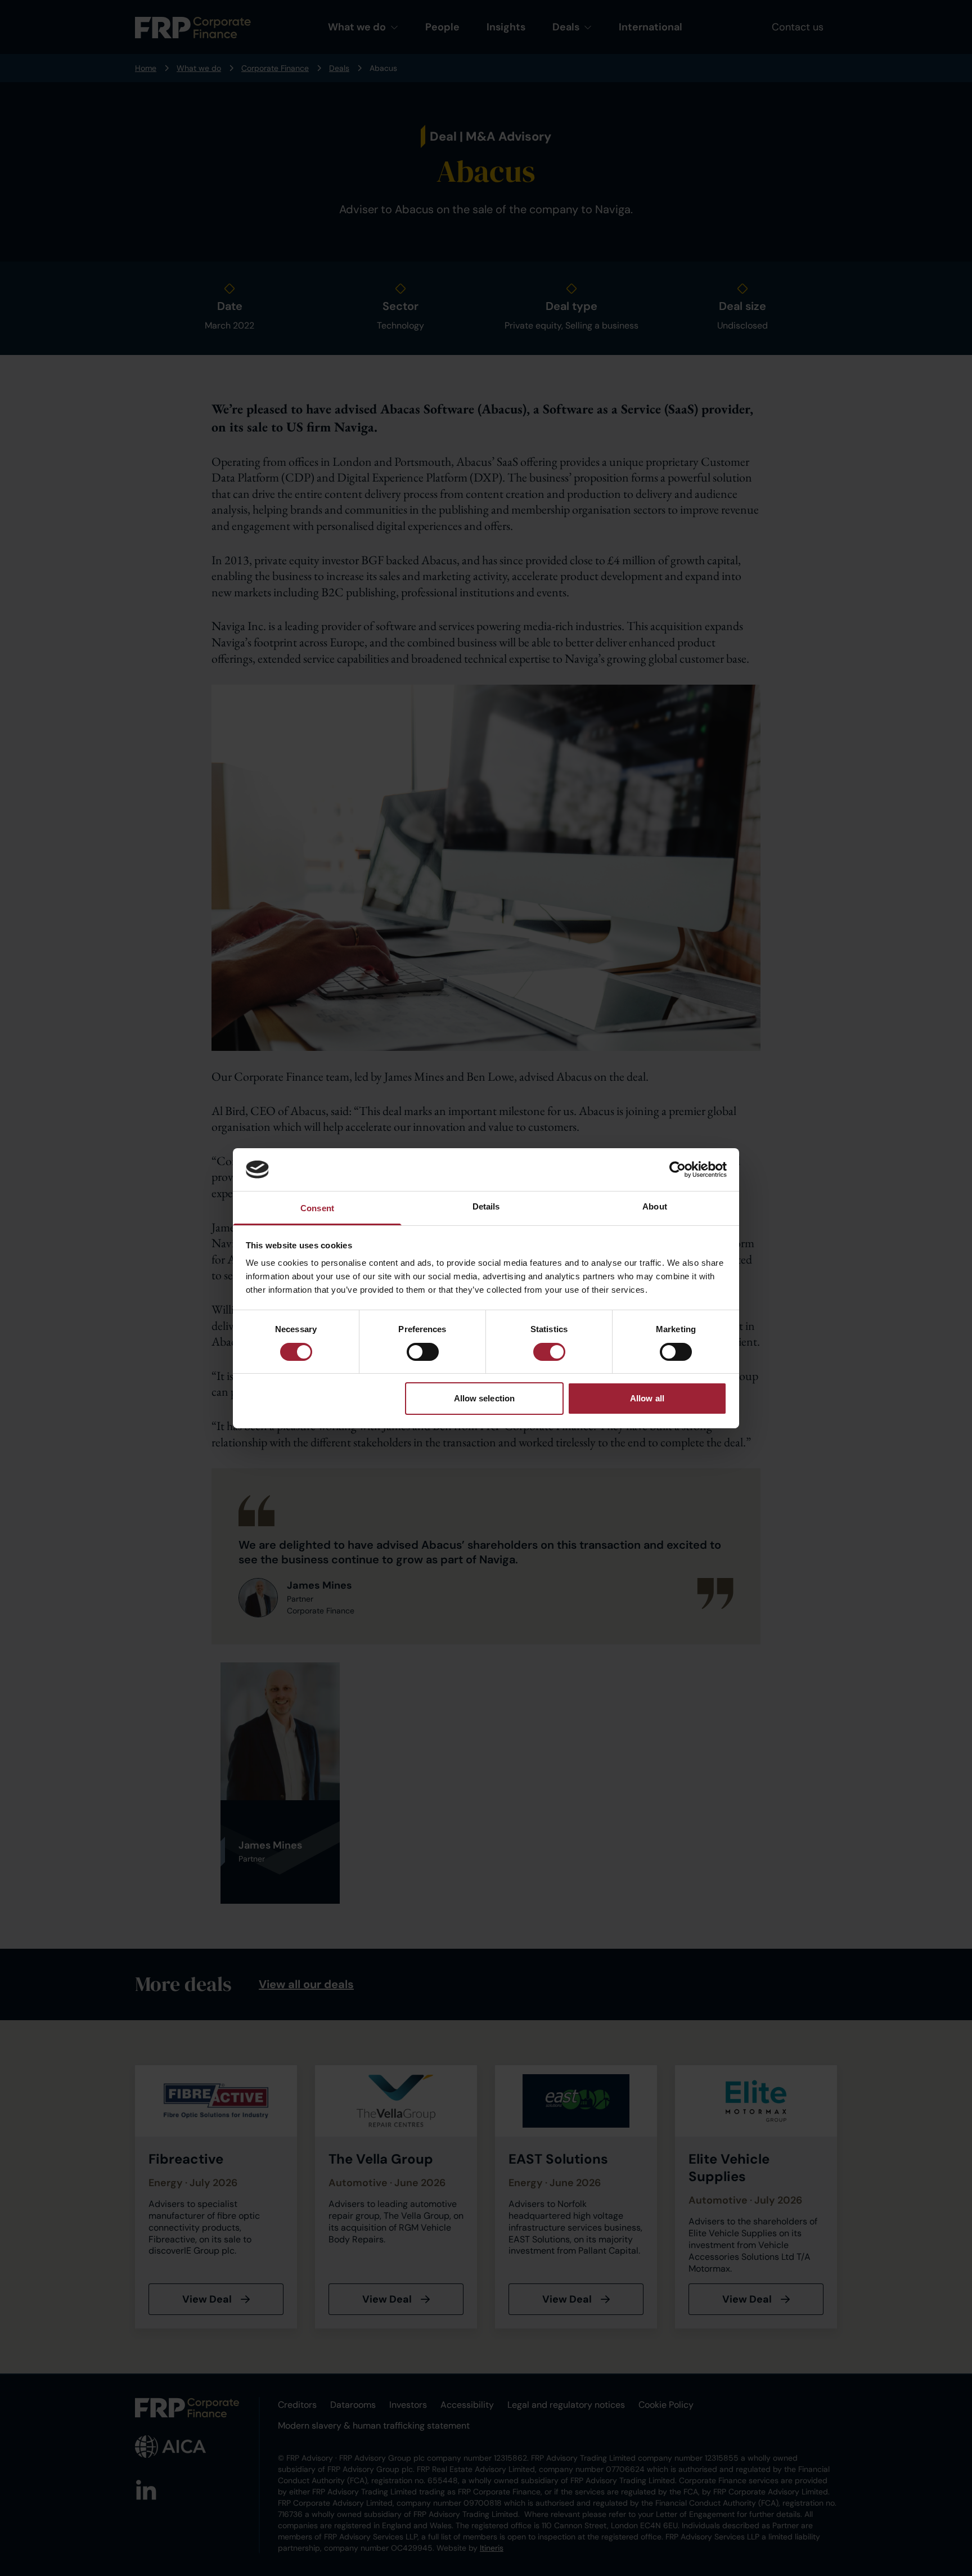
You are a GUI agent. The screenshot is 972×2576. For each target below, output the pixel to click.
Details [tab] (486, 1206)
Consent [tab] (317, 1208)
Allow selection (485, 1398)
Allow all (647, 1398)
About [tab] (655, 1206)
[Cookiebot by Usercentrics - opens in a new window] (678, 1170)
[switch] (423, 1352)
